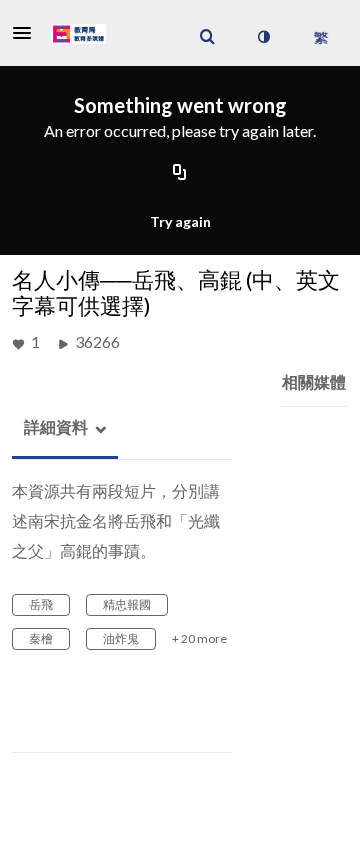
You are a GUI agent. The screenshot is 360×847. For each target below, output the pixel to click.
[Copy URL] (180, 174)
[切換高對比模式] (263, 37)
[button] (28, 33)
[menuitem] (207, 37)
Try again (180, 221)
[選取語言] (320, 37)
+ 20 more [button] (199, 638)
